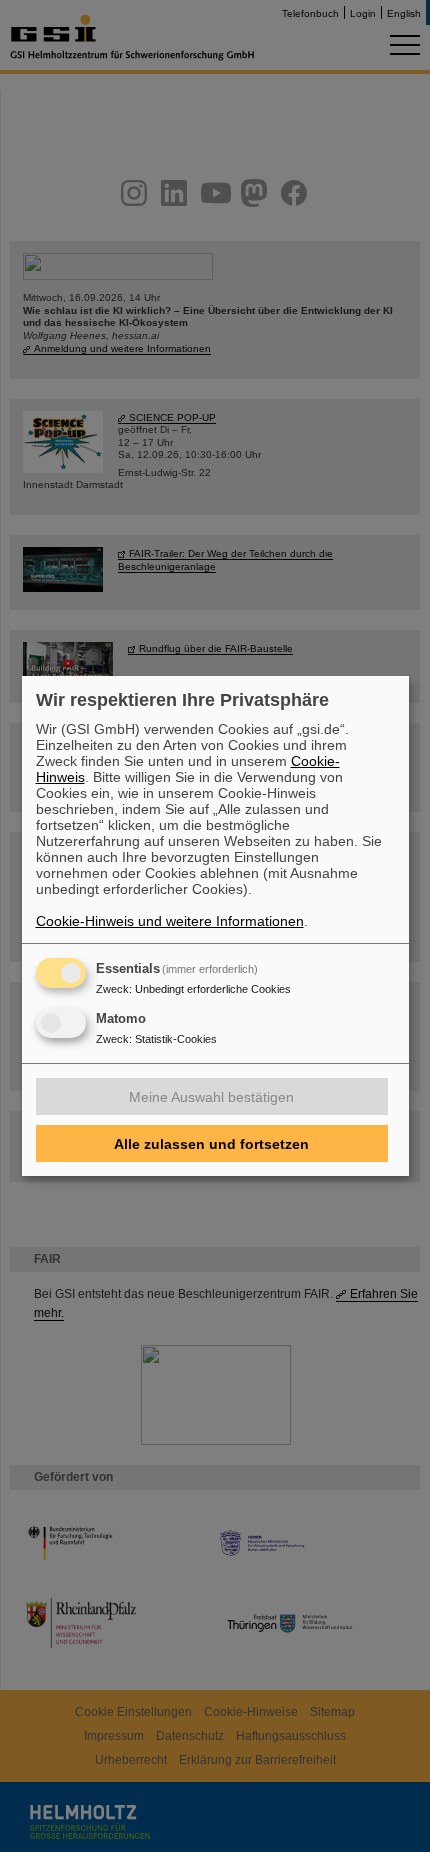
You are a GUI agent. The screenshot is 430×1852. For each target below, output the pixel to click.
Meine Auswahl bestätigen (211, 1097)
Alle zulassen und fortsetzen (211, 1144)
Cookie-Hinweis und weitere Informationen (170, 921)
